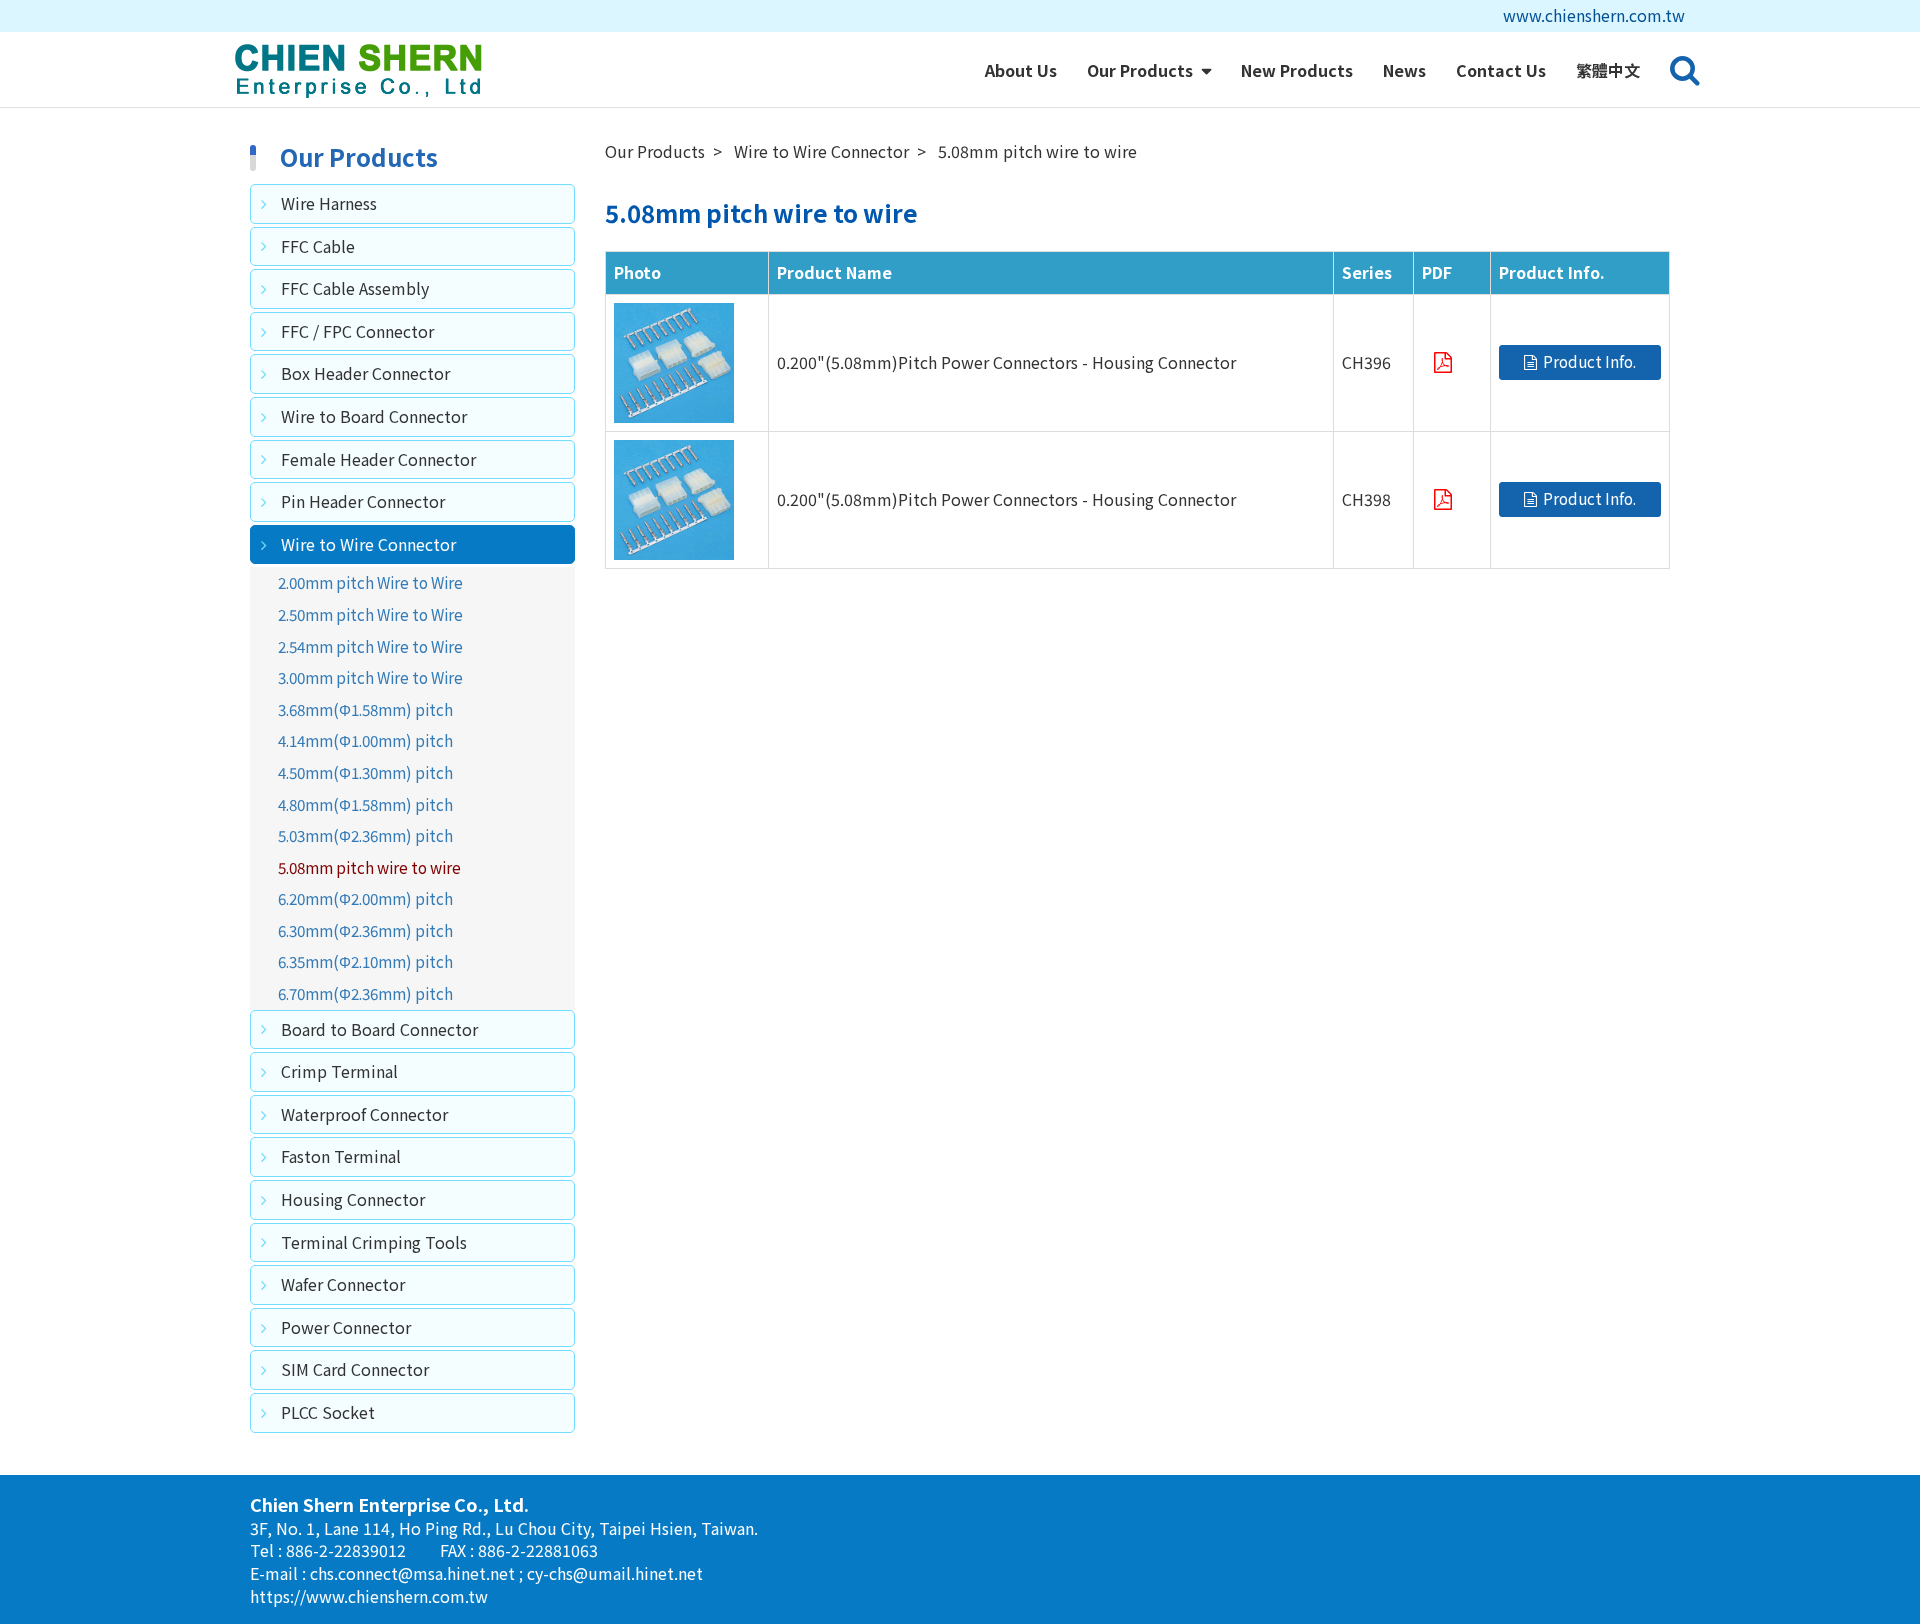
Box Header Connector (365, 373)
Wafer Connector (343, 1284)
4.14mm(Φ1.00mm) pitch (365, 740)
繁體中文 (1608, 70)
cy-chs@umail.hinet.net (615, 1573)
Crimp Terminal (339, 1071)
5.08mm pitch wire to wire (369, 867)
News (1404, 70)
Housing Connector (353, 1199)
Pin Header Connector (363, 501)
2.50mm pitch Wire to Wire (370, 614)
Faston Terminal (341, 1156)
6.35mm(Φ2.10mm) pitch (365, 961)
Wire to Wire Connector (368, 544)
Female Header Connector (378, 459)
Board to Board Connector (379, 1029)
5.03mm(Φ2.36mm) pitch (365, 835)
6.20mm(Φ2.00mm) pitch (365, 898)
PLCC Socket (328, 1412)
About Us (1021, 70)
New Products (1297, 70)
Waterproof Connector (364, 1114)
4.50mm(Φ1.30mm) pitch (365, 772)
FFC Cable (318, 246)
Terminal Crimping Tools (374, 1242)
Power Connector (346, 1327)
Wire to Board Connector (374, 416)
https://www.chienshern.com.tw (369, 1596)
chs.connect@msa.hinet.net (414, 1573)
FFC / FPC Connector (357, 331)
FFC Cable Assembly (355, 288)
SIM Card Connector (355, 1369)
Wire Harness (329, 203)
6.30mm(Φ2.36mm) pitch (365, 930)
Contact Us (1501, 70)
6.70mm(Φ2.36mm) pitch (365, 993)
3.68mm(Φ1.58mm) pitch (365, 709)
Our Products (1142, 70)
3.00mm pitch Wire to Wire (370, 677)
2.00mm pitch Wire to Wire (370, 582)
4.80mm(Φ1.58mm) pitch (365, 804)
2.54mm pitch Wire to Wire (370, 646)
